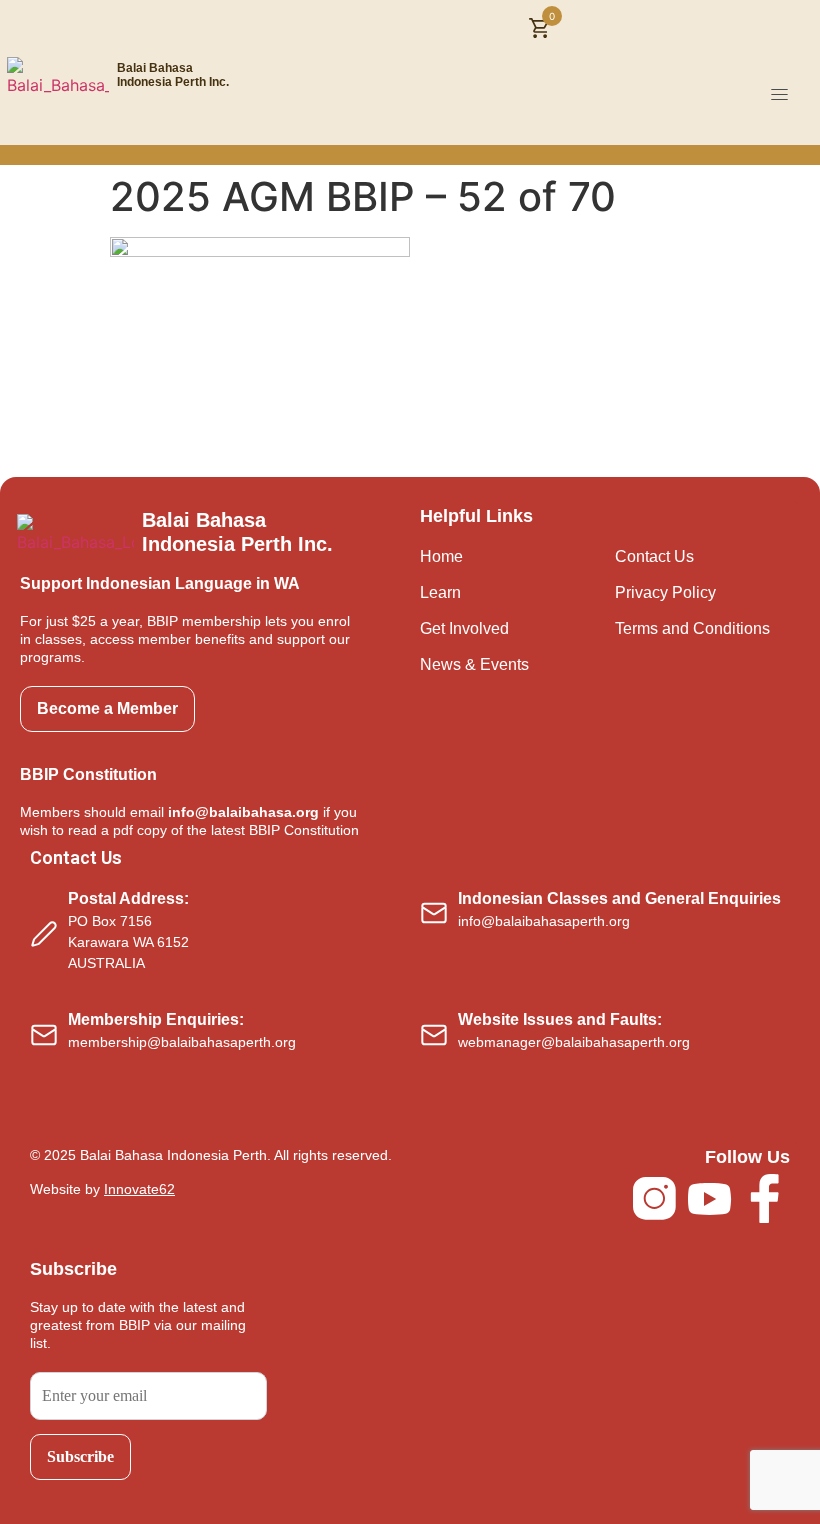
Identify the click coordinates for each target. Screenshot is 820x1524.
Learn (440, 592)
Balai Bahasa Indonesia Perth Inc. (173, 75)
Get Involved (464, 628)
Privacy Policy (665, 592)
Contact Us (654, 556)
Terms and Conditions (692, 628)
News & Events (474, 664)
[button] (780, 95)
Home (441, 556)
